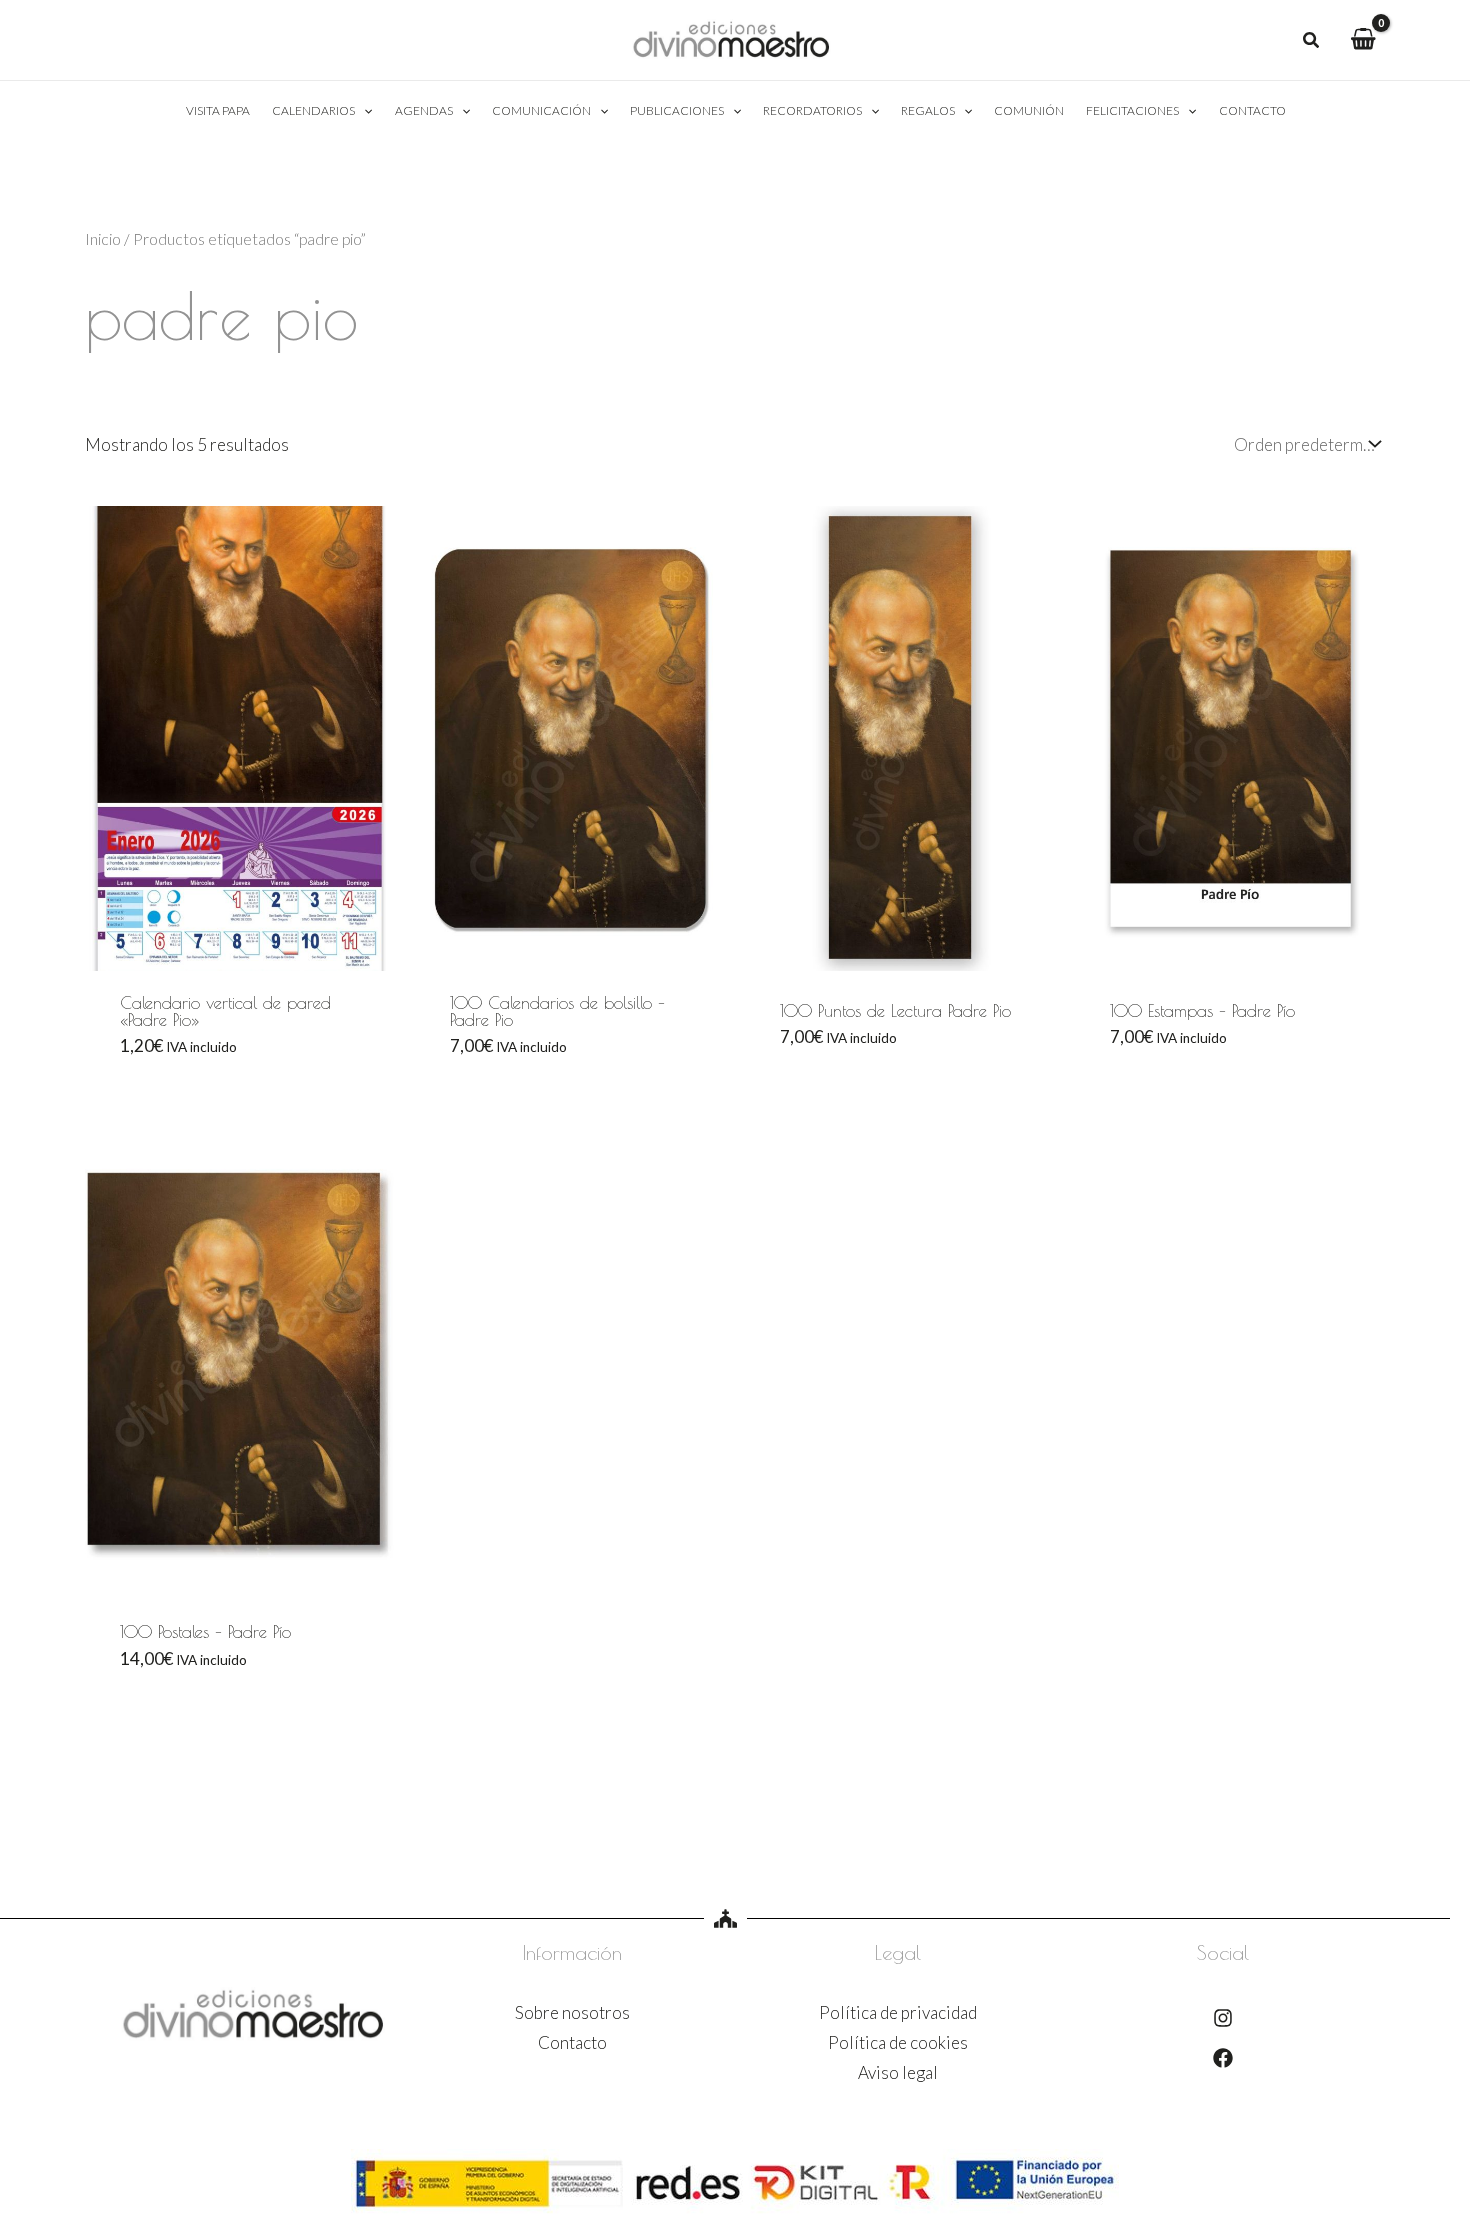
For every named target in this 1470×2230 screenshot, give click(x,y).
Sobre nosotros (572, 2012)
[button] (1312, 42)
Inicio (103, 239)
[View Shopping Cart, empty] (1363, 40)
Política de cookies (898, 2042)
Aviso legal (898, 2072)
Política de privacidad (898, 2012)
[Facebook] (1223, 2058)
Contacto (572, 2042)
